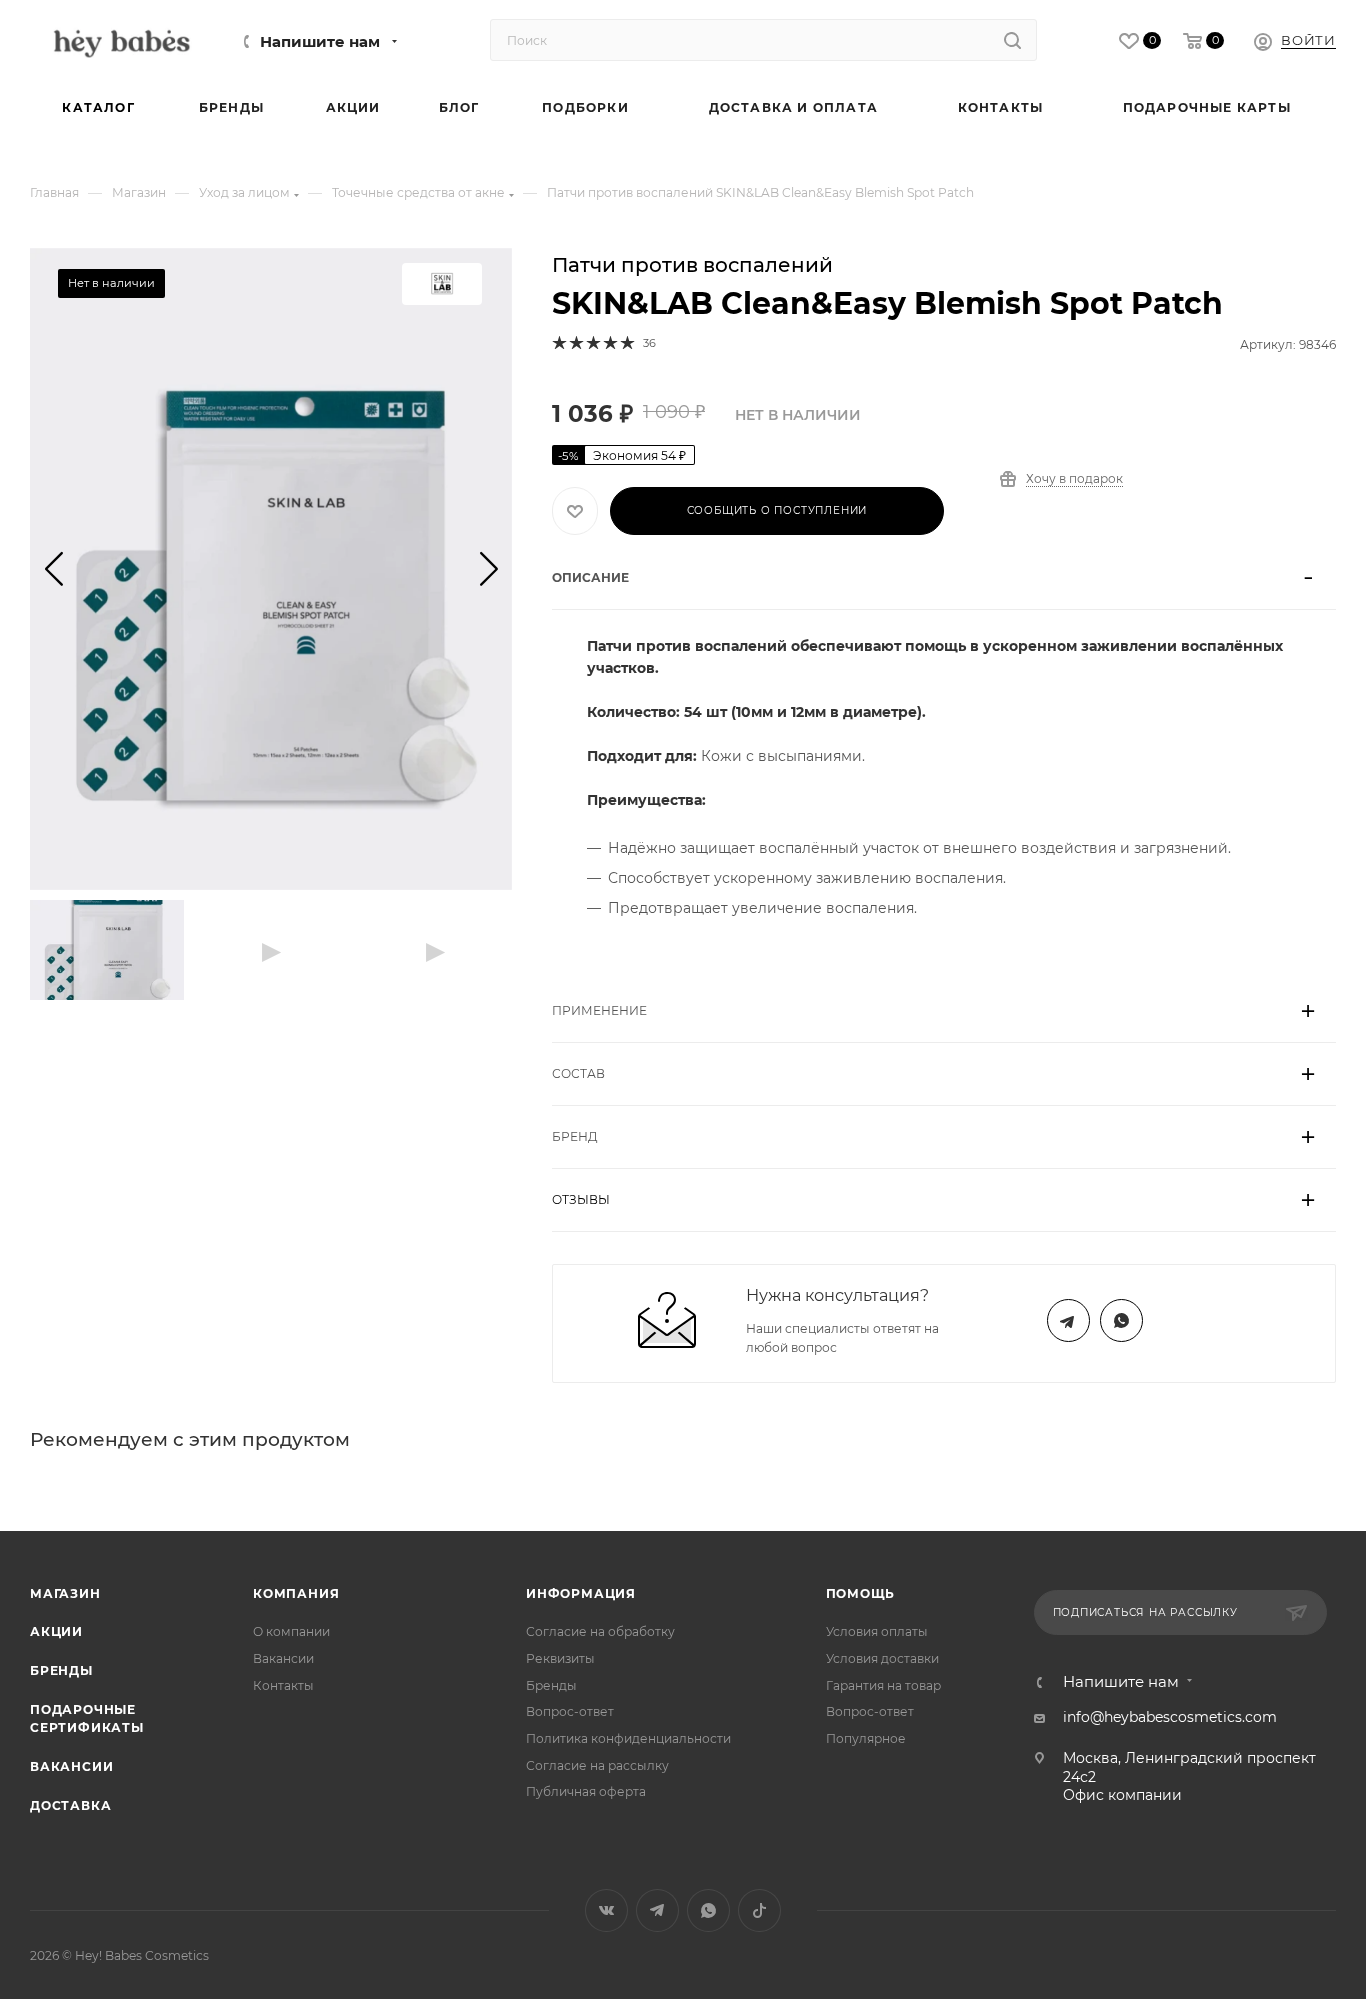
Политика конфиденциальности (628, 1738)
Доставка (70, 1805)
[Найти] (1012, 40)
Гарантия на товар (883, 1685)
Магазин (65, 1593)
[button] (53, 569)
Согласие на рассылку (597, 1765)
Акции (56, 1631)
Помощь (861, 1593)
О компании (291, 1631)
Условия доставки (882, 1658)
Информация (581, 1593)
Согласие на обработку (600, 1631)
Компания (296, 1593)
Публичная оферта (586, 1791)
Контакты (283, 1685)
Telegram (1068, 1320)
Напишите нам (320, 42)
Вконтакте (606, 1910)
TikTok (759, 1910)
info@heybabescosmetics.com (1170, 1717)
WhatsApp (1121, 1320)
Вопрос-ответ (570, 1711)
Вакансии (71, 1766)
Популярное (866, 1738)
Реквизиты (560, 1658)
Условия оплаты (877, 1631)
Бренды (61, 1670)
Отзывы (581, 1199)
